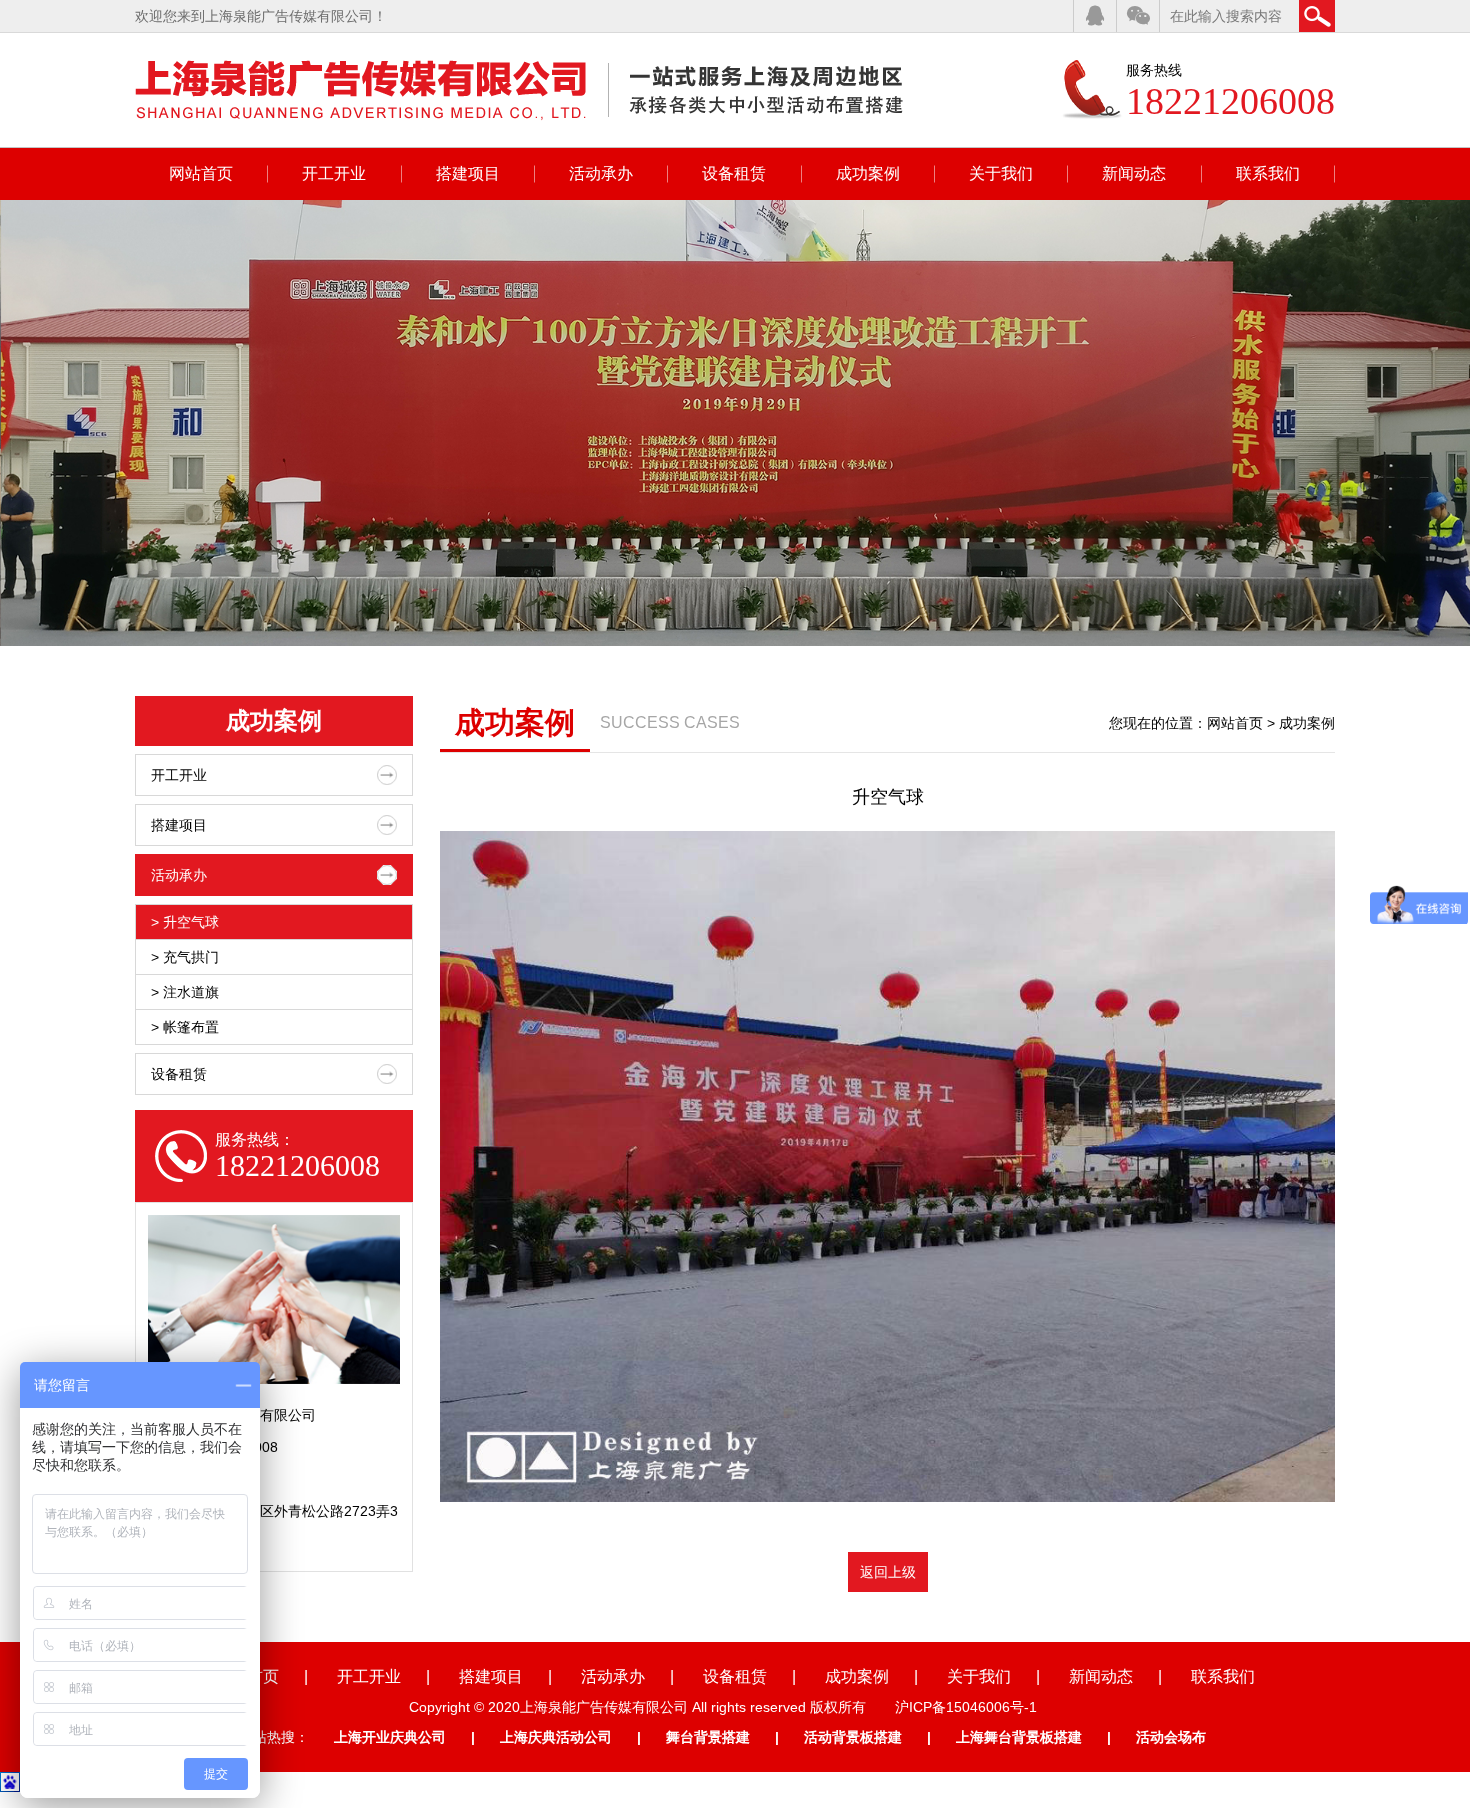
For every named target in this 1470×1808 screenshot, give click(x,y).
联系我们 (1268, 173)
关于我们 (1001, 173)
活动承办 (601, 173)
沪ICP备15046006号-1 (966, 1707)
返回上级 (888, 1572)
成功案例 (868, 173)
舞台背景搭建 (708, 1737)
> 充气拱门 (185, 957)
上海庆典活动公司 (556, 1737)
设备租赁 (734, 173)
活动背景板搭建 (853, 1737)
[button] (1422, 423)
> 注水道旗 (185, 992)
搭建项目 (468, 173)
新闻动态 (1134, 173)
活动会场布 (1171, 1737)
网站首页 (201, 173)
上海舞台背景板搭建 (1019, 1737)
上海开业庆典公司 (390, 1737)
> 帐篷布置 (185, 1027)
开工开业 (334, 173)
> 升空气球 (185, 922)
